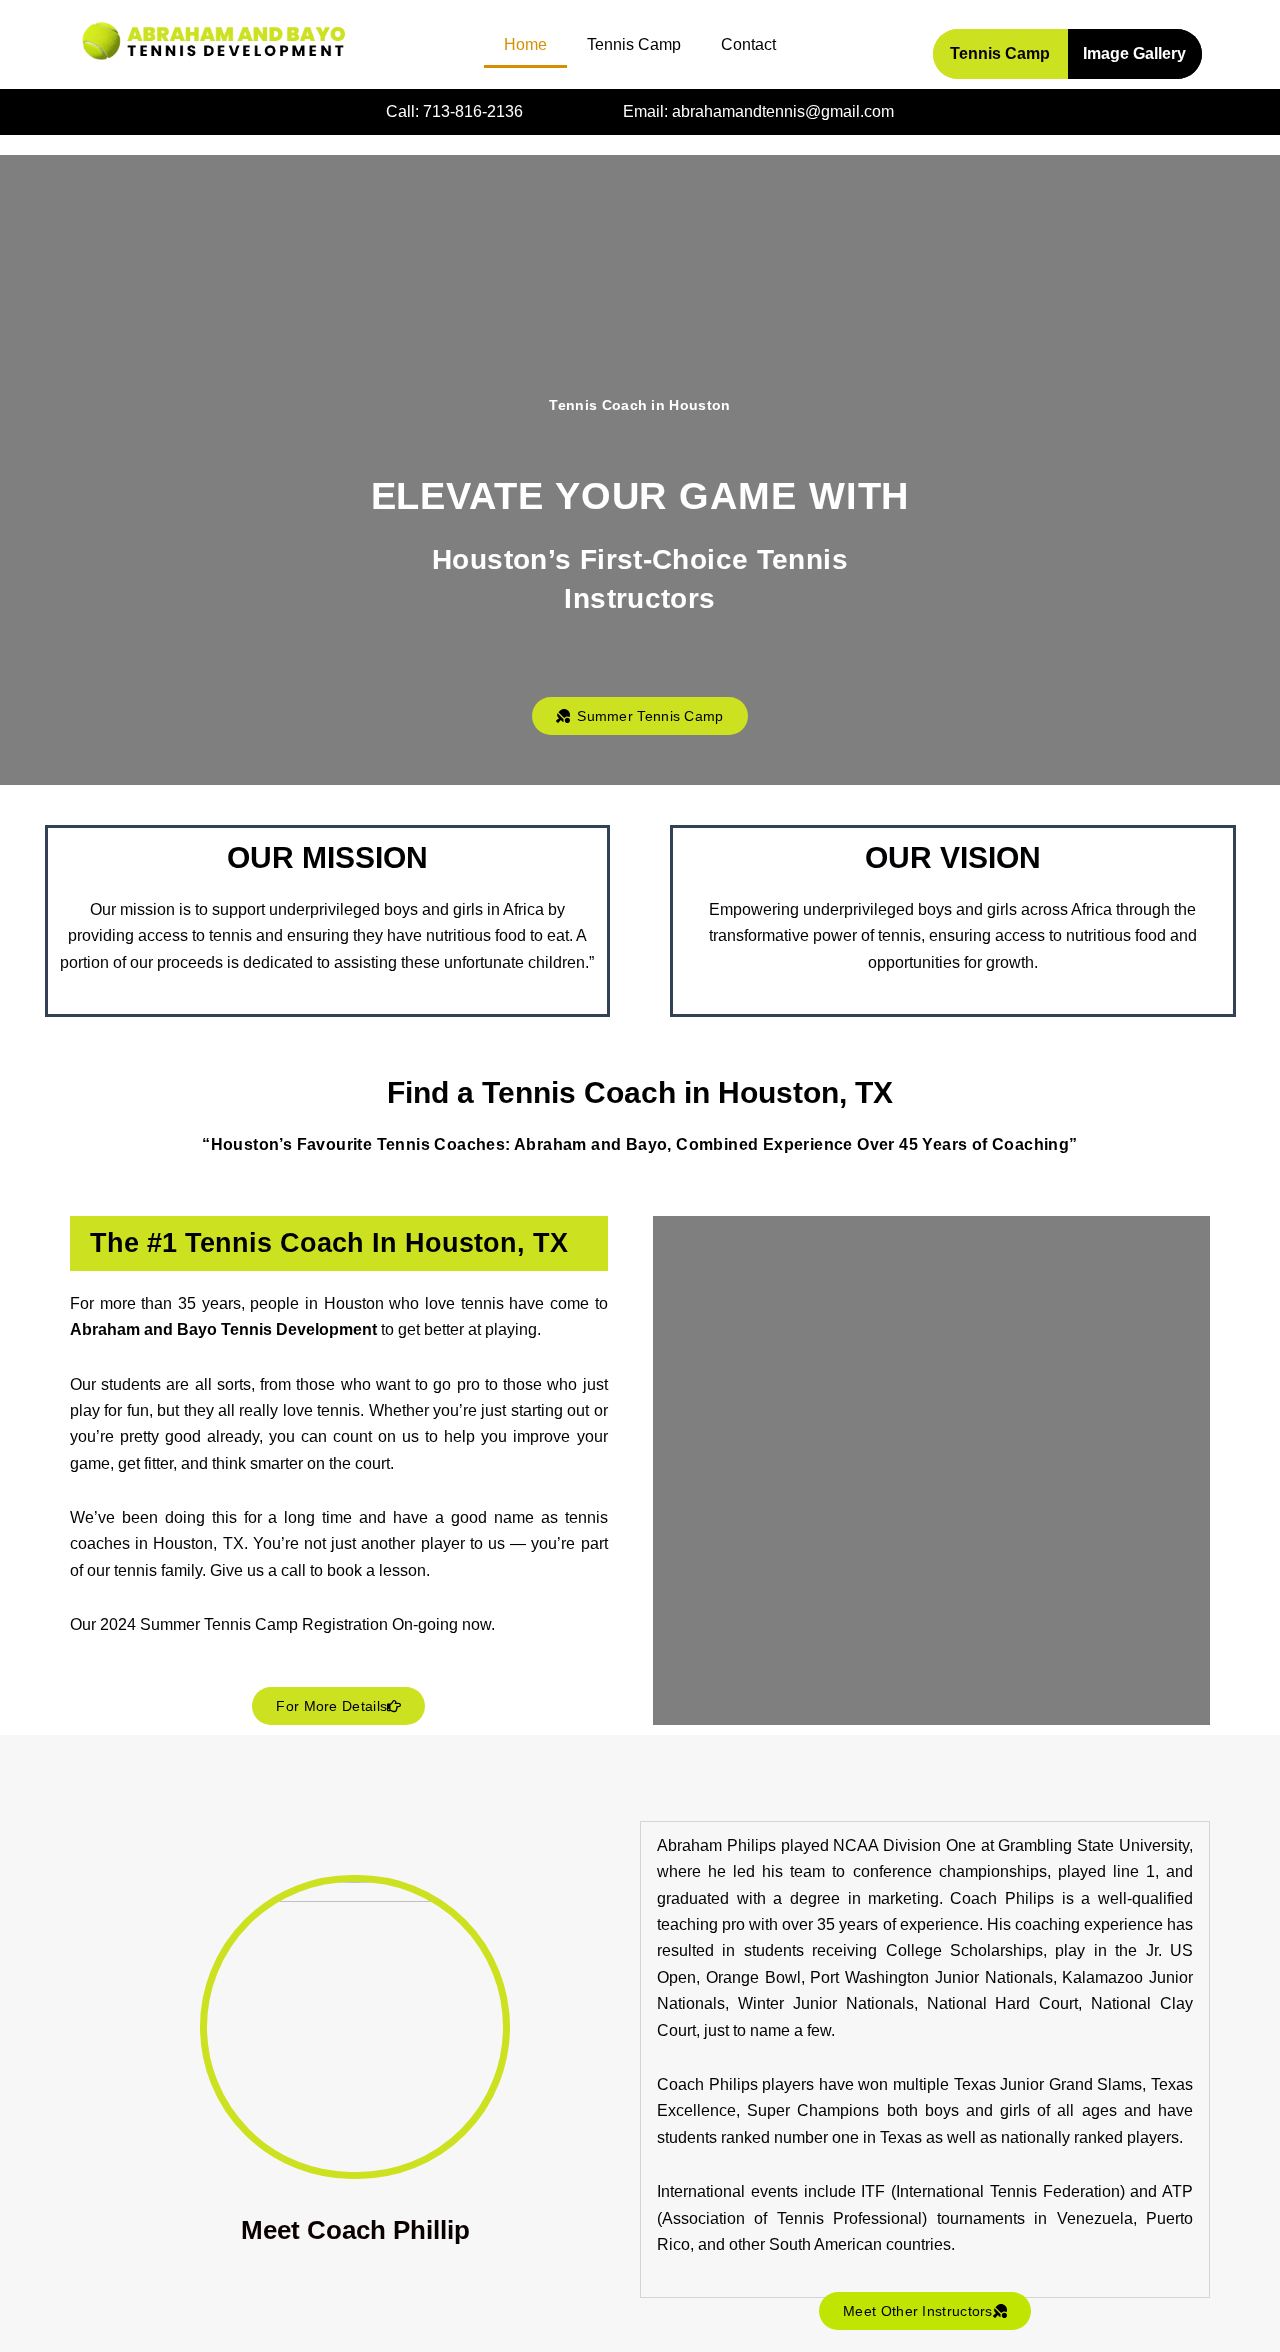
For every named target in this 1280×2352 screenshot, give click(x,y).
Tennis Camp (634, 44)
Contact (748, 44)
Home (525, 44)
